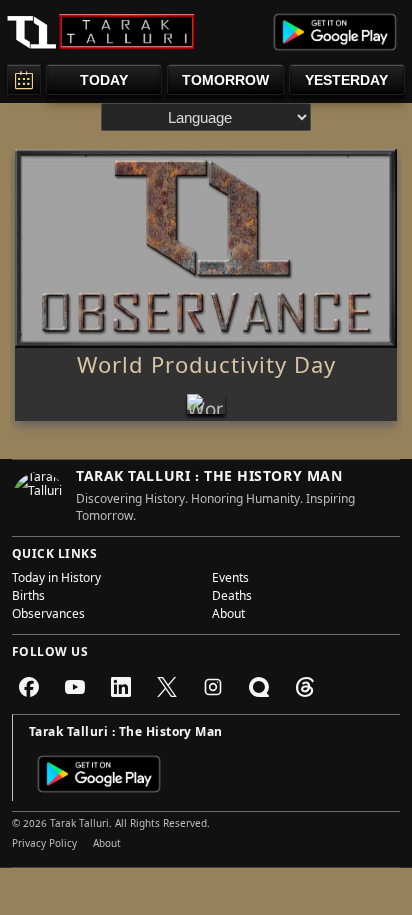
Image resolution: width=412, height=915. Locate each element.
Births (28, 598)
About (228, 616)
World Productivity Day (206, 369)
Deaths (232, 598)
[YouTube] (75, 687)
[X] (167, 687)
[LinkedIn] (121, 687)
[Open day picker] (24, 79)
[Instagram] (213, 687)
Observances (48, 616)
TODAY (104, 80)
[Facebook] (29, 687)
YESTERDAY (346, 80)
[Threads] (305, 687)
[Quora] (259, 687)
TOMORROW (225, 80)
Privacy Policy (44, 845)
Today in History (56, 580)
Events (230, 580)
